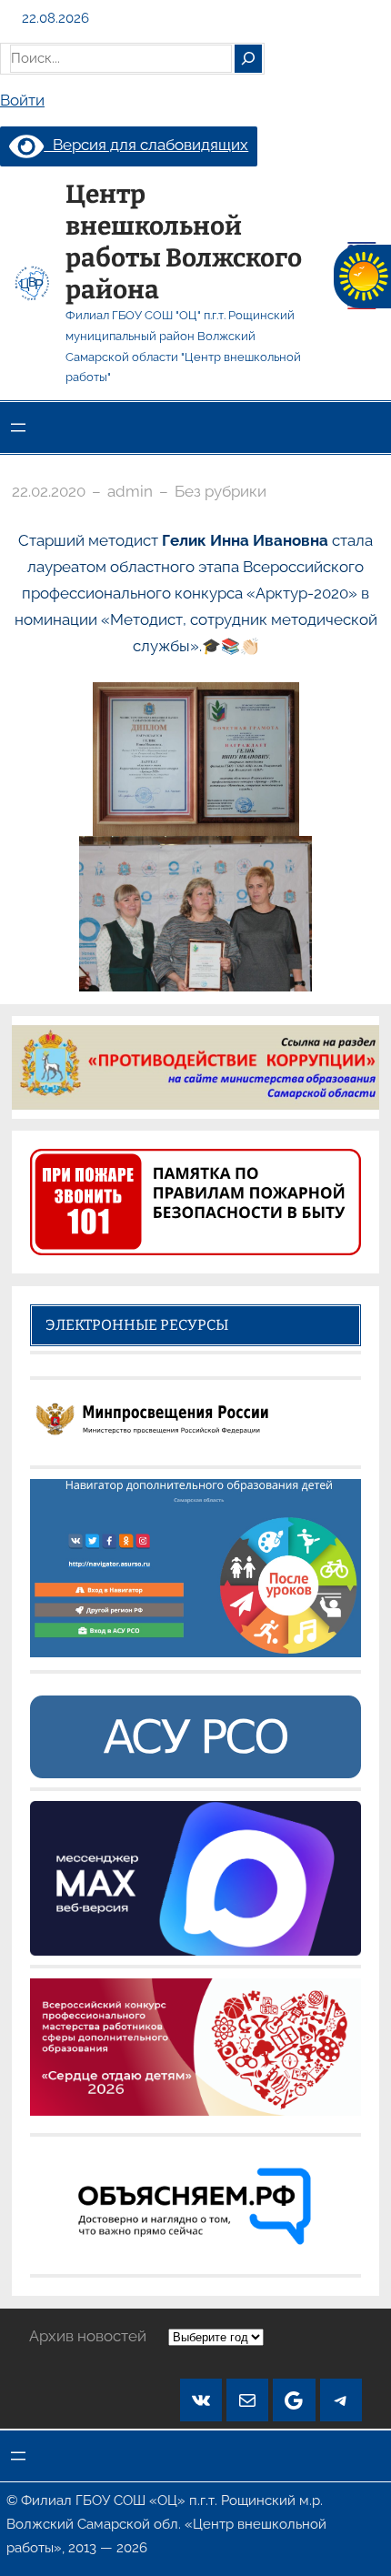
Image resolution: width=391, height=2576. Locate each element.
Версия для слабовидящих (146, 145)
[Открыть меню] (18, 428)
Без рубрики (221, 491)
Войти (22, 100)
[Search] (248, 58)
